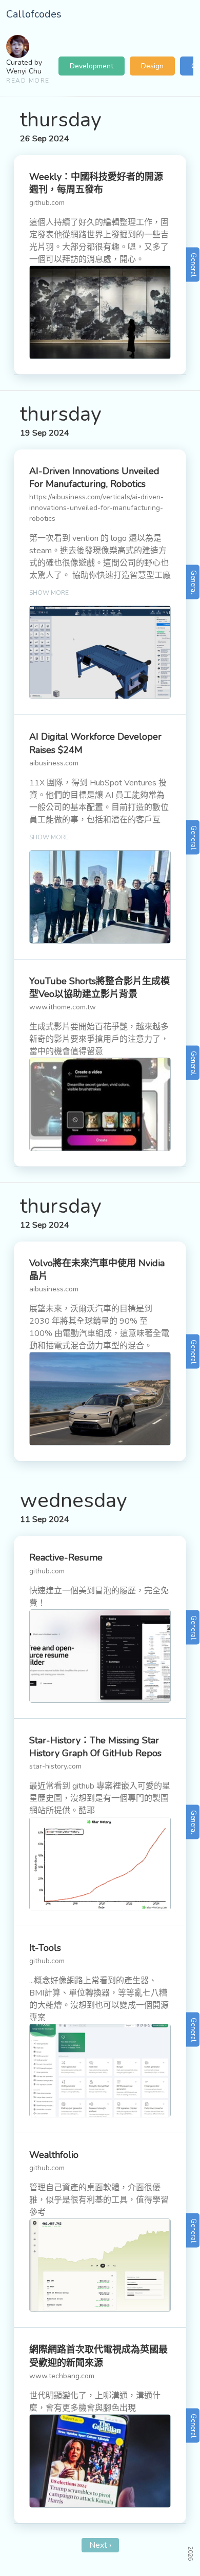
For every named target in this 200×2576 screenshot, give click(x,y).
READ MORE (28, 81)
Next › (100, 2545)
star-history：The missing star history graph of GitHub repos (95, 1747)
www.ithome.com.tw (63, 1007)
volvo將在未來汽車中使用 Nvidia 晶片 (97, 1270)
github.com (47, 203)
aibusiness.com (54, 763)
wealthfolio (54, 2155)
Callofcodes (34, 14)
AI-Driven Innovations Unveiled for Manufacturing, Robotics (94, 477)
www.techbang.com (62, 2376)
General (193, 265)
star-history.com (55, 1766)
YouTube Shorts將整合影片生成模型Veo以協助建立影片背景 (99, 988)
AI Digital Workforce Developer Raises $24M (95, 743)
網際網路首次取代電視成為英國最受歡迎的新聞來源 (98, 2356)
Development (92, 66)
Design (152, 66)
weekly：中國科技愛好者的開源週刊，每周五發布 (96, 183)
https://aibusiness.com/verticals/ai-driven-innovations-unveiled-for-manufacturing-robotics (96, 508)
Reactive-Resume (66, 1557)
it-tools (45, 1948)
